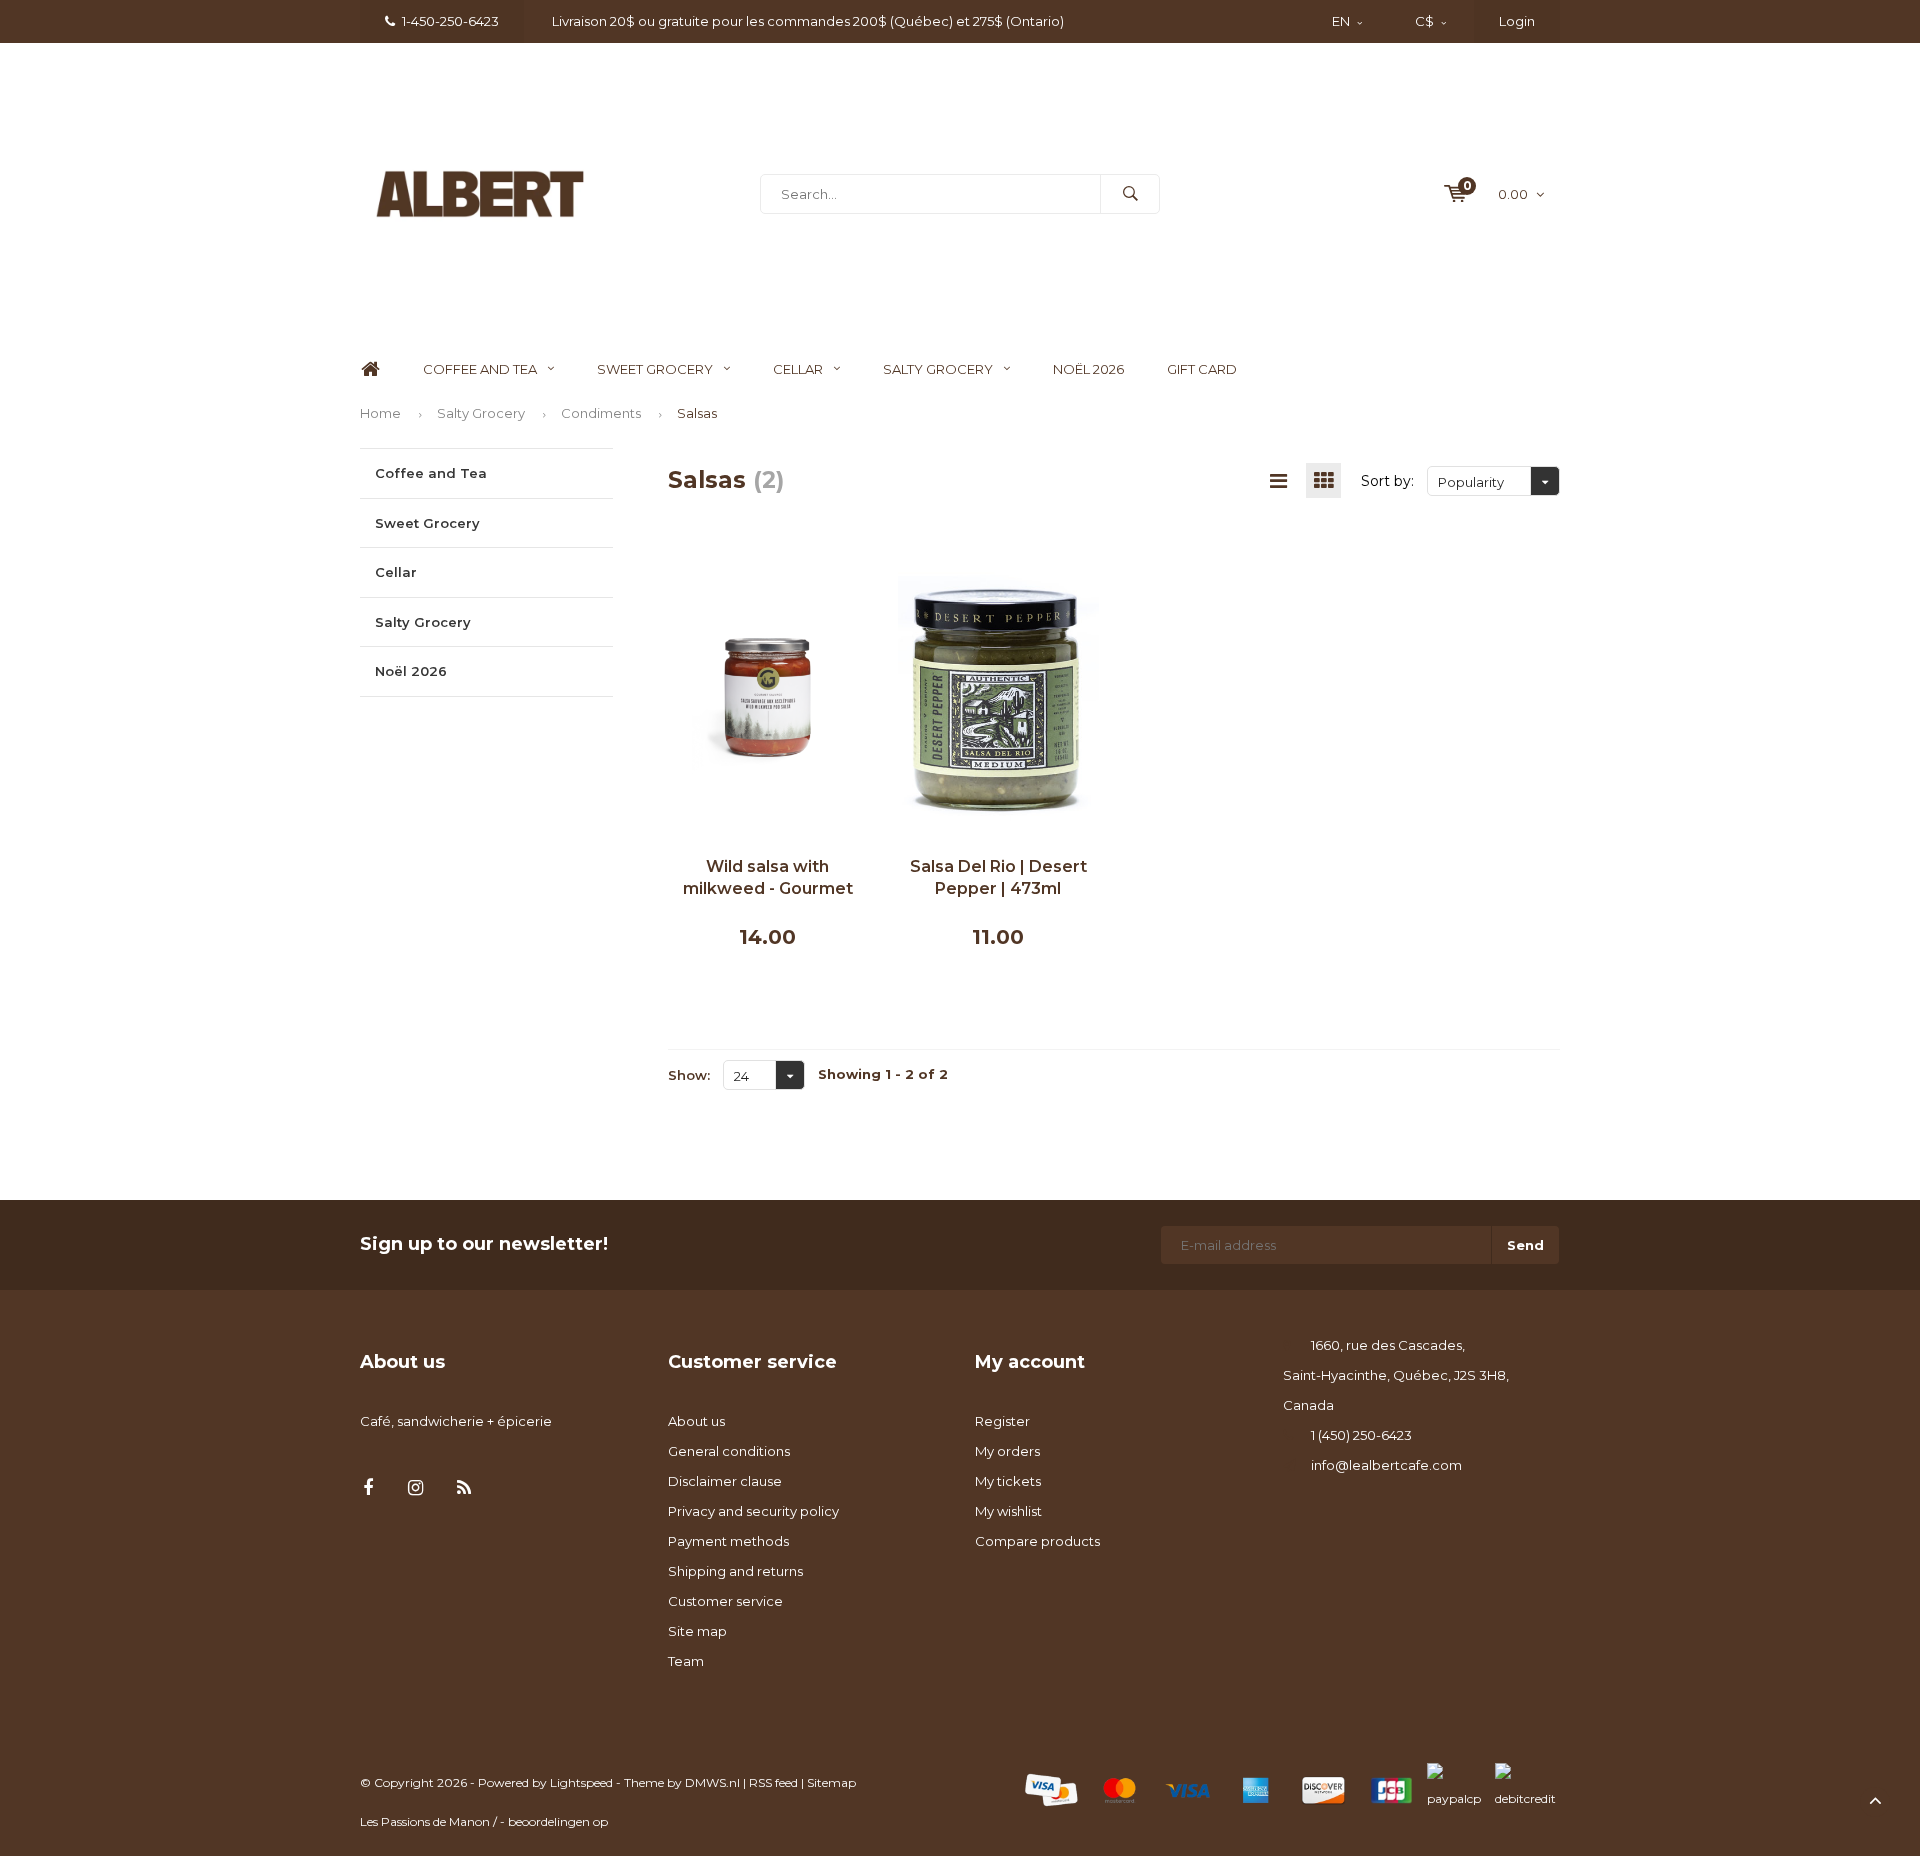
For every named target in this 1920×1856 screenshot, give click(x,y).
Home (370, 369)
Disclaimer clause (725, 1481)
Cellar (798, 369)
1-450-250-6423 (450, 21)
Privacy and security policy (753, 1511)
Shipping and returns (735, 1571)
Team (686, 1661)
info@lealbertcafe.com (1386, 1465)
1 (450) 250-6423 (1361, 1435)
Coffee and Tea (480, 369)
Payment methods (728, 1541)
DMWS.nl (712, 1782)
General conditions (729, 1451)
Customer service (725, 1601)
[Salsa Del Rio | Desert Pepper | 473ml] (998, 696)
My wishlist (1008, 1511)
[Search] (1130, 194)
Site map (697, 1631)
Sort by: (1387, 481)
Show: (689, 1075)
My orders (1007, 1451)
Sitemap (831, 1782)
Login (1517, 21)
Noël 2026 (1088, 369)
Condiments (601, 413)
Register (1002, 1421)
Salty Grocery (938, 369)
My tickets (1008, 1481)
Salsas (697, 413)
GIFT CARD (1202, 369)
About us (696, 1421)
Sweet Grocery (655, 369)
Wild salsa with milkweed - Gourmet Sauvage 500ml (768, 879)
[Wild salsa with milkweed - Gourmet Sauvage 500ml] (768, 696)
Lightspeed (581, 1782)
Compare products (1037, 1541)
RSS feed (773, 1782)
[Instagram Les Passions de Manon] (415, 1488)
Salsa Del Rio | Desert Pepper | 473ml (998, 878)
